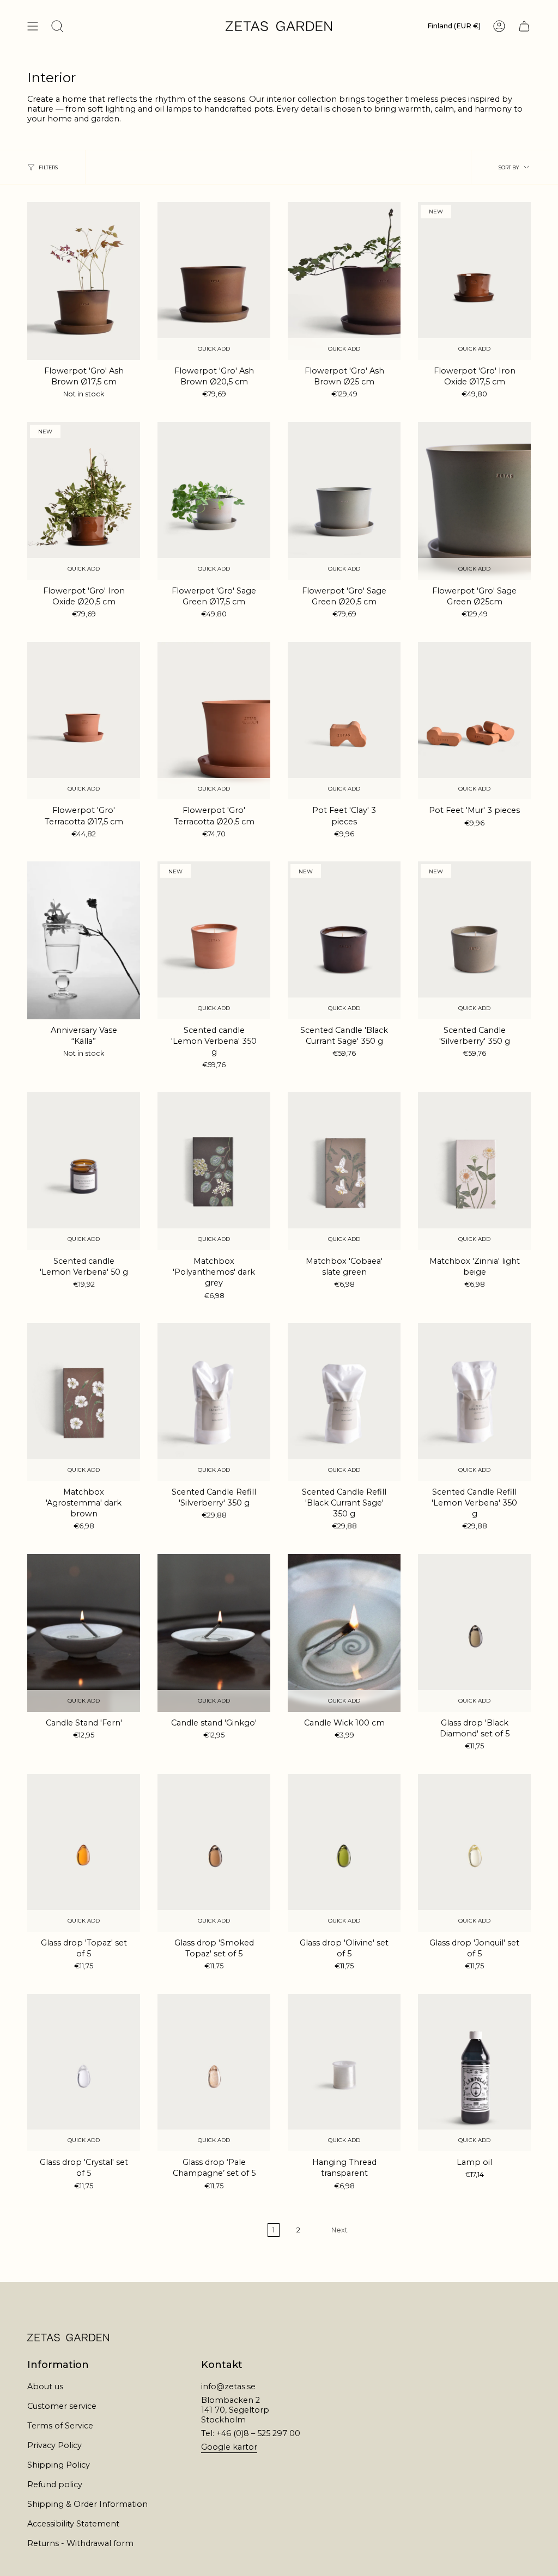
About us (45, 2387)
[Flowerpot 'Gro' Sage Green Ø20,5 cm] (344, 501)
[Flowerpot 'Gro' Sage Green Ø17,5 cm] (214, 501)
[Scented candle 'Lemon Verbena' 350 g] (214, 940)
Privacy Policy (54, 2445)
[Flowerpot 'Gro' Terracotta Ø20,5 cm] (214, 721)
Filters (48, 167)
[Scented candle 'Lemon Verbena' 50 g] (84, 1171)
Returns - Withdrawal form (80, 2543)
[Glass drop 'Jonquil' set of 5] (474, 1853)
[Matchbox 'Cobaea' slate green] (344, 1171)
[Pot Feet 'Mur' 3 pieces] (474, 721)
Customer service (62, 2406)
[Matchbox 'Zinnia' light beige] (474, 1171)
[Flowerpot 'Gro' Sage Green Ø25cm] (474, 501)
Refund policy (55, 2485)
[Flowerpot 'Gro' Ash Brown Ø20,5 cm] (214, 281)
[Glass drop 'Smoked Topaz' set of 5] (214, 1853)
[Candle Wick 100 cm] (344, 1633)
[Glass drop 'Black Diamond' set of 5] (474, 1633)
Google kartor (229, 2447)
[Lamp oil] (474, 2073)
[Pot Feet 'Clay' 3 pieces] (344, 721)
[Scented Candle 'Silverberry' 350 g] (474, 940)
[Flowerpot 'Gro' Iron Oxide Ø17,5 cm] (474, 281)
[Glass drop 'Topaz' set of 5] (84, 1853)
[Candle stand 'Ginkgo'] (214, 1633)
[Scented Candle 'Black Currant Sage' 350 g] (344, 940)
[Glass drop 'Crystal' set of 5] (84, 2073)
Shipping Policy (59, 2465)
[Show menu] (33, 26)
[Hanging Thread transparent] (344, 2073)
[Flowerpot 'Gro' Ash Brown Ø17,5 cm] (84, 281)
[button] (57, 26)
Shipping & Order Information (87, 2504)
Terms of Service (60, 2426)
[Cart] (524, 26)
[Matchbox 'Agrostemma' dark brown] (84, 1402)
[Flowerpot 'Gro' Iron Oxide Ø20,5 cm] (84, 501)
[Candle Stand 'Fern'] (84, 1633)
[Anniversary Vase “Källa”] (84, 940)
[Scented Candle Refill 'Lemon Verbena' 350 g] (474, 1402)
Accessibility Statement (73, 2524)
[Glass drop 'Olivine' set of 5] (344, 1853)
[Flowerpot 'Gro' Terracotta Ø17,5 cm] (84, 721)
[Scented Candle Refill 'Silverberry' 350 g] (214, 1402)
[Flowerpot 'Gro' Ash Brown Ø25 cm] (344, 281)
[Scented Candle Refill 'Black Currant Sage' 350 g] (344, 1402)
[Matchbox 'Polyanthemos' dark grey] (214, 1171)
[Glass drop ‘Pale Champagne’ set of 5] (214, 2073)
